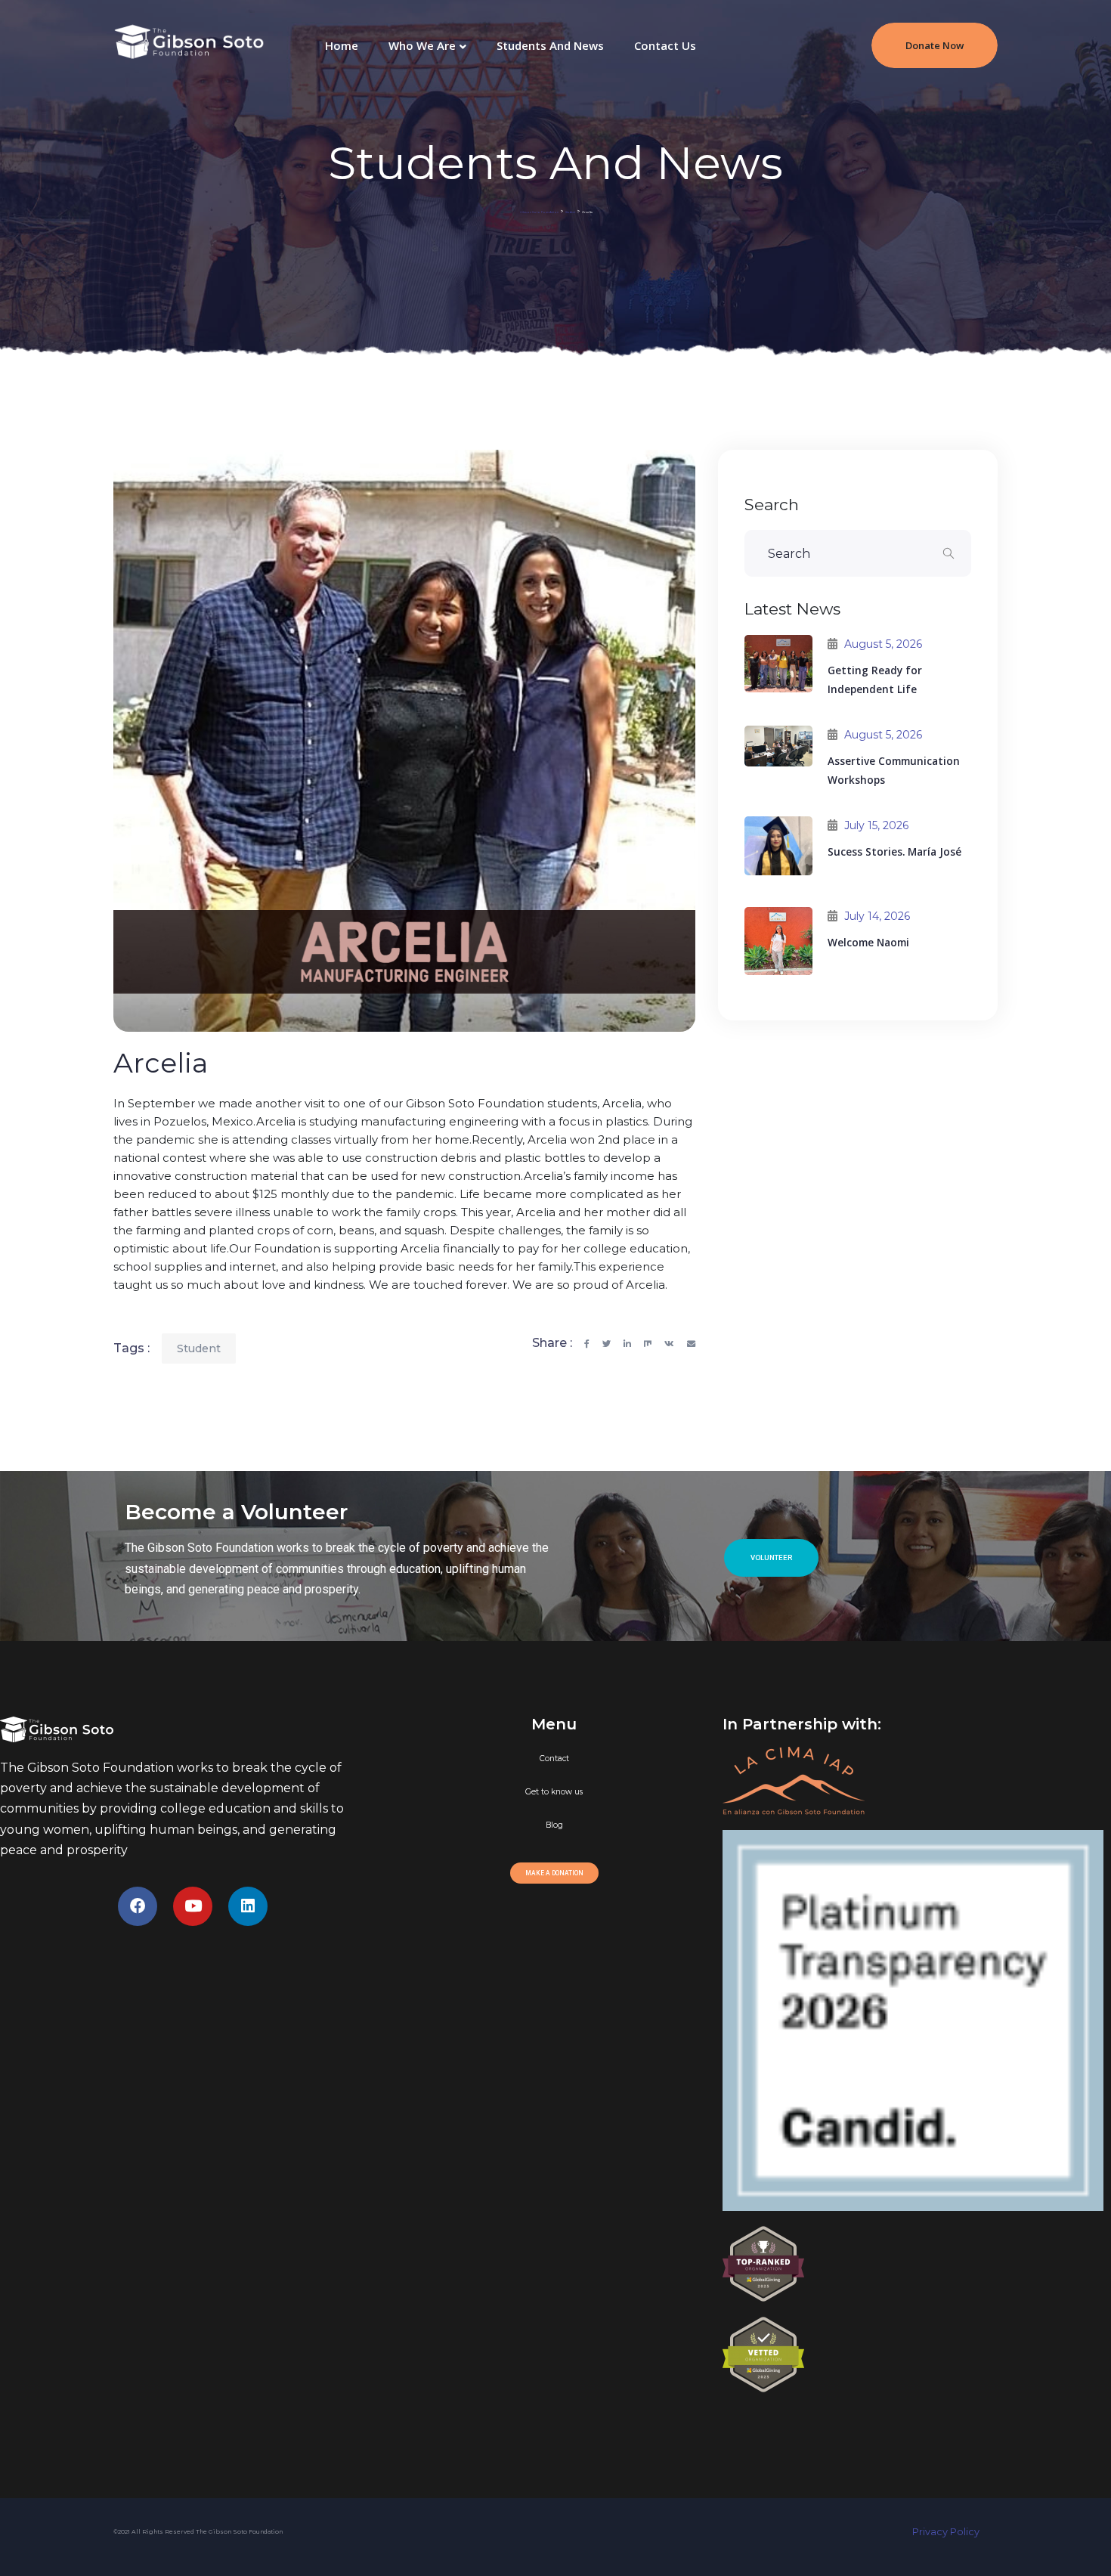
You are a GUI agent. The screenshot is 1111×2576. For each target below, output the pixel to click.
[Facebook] (138, 1906)
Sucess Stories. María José (894, 851)
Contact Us (665, 45)
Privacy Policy (955, 2532)
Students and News (550, 45)
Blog (554, 1825)
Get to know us (554, 1792)
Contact (554, 1759)
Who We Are (422, 45)
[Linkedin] (248, 1906)
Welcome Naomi (868, 942)
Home (342, 45)
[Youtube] (193, 1906)
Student (199, 1348)
